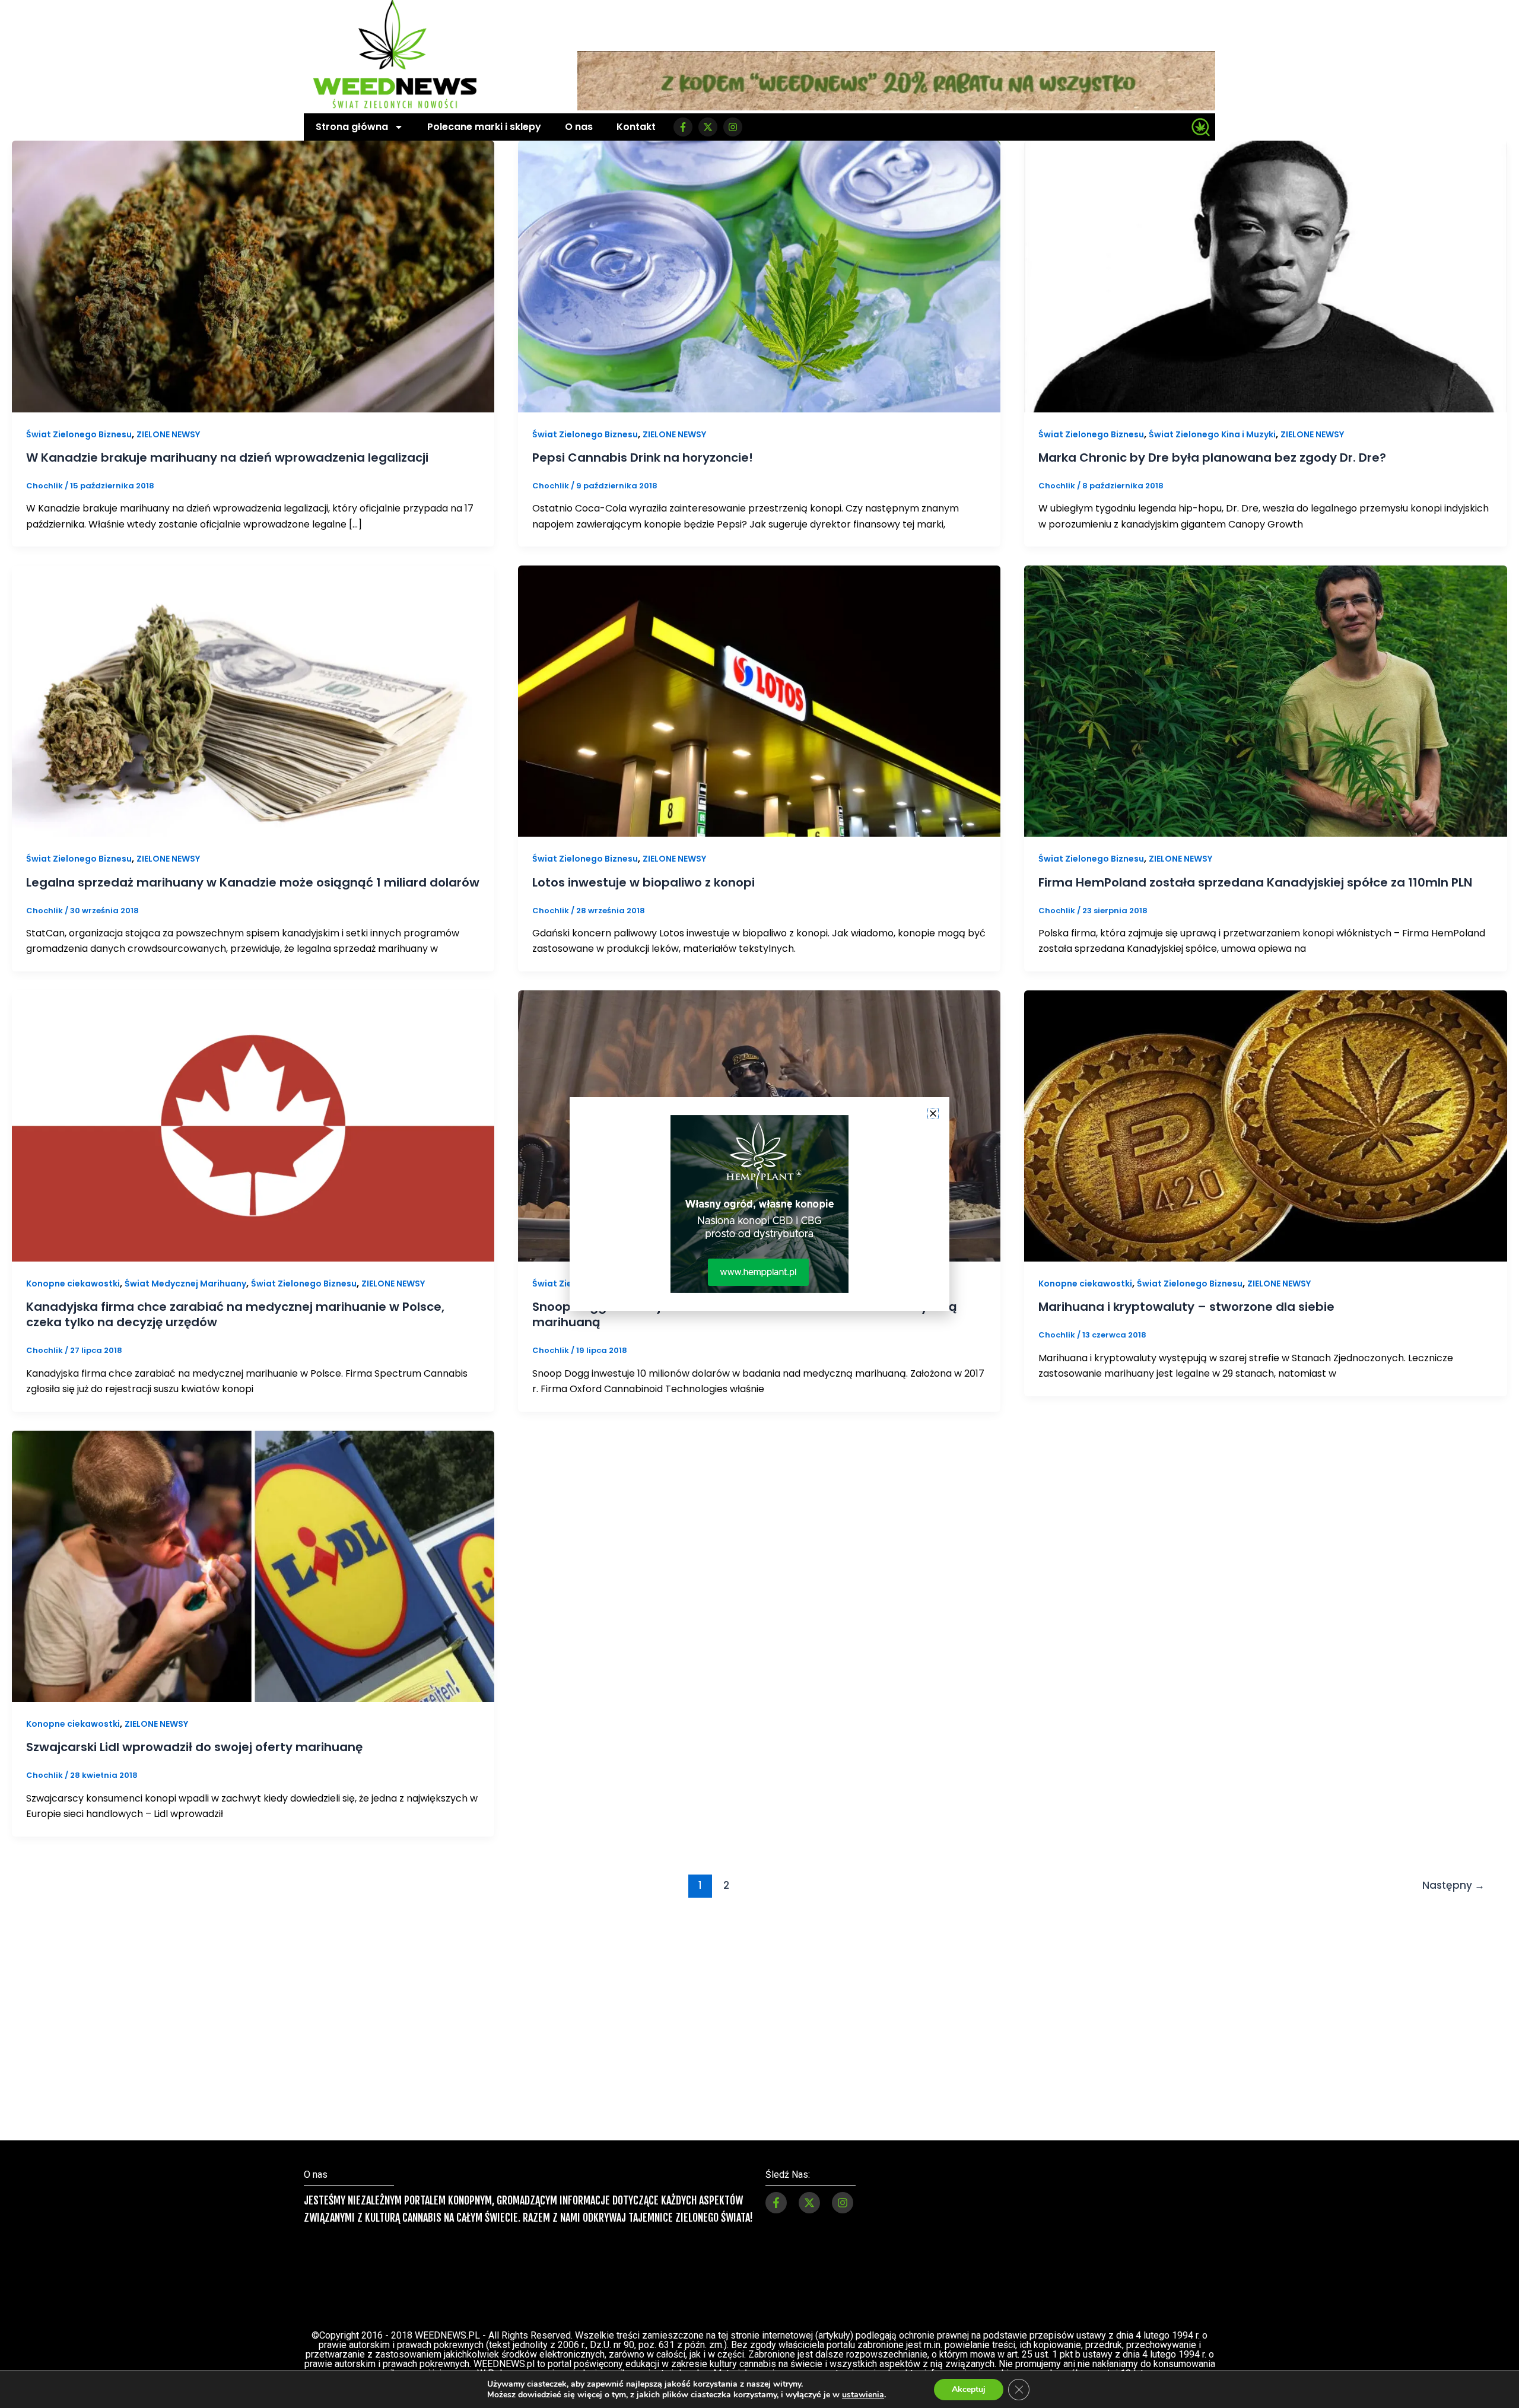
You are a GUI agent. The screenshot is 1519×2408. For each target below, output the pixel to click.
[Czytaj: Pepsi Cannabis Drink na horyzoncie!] (759, 276)
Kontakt (636, 127)
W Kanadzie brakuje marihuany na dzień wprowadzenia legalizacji (227, 458)
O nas (579, 127)
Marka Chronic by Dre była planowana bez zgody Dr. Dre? (1212, 458)
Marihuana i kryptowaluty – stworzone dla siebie (1186, 1307)
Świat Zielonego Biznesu (79, 434)
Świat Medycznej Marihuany (185, 1284)
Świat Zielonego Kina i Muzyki (1212, 434)
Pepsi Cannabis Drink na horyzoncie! (643, 458)
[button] (933, 1114)
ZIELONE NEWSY (168, 434)
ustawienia (863, 2395)
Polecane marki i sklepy (484, 127)
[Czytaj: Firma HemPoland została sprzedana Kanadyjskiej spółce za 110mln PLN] (1265, 701)
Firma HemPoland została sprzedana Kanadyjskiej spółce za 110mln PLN (1255, 882)
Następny (1453, 1885)
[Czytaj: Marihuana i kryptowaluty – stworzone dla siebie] (1265, 1125)
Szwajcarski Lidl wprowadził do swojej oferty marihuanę (194, 1747)
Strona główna (352, 127)
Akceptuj (969, 2389)
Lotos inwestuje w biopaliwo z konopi (643, 882)
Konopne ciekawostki (73, 1284)
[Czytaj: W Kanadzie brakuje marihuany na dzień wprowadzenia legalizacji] (253, 276)
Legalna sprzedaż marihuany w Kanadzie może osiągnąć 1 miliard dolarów (253, 882)
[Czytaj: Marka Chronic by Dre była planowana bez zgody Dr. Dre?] (1265, 276)
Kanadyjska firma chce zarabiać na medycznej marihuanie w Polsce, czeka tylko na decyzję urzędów (235, 1314)
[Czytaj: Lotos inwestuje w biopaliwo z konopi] (759, 701)
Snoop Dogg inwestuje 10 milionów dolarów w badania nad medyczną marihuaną (745, 1314)
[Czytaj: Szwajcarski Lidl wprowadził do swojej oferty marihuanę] (253, 1566)
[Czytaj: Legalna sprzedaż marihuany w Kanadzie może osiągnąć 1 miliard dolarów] (253, 701)
